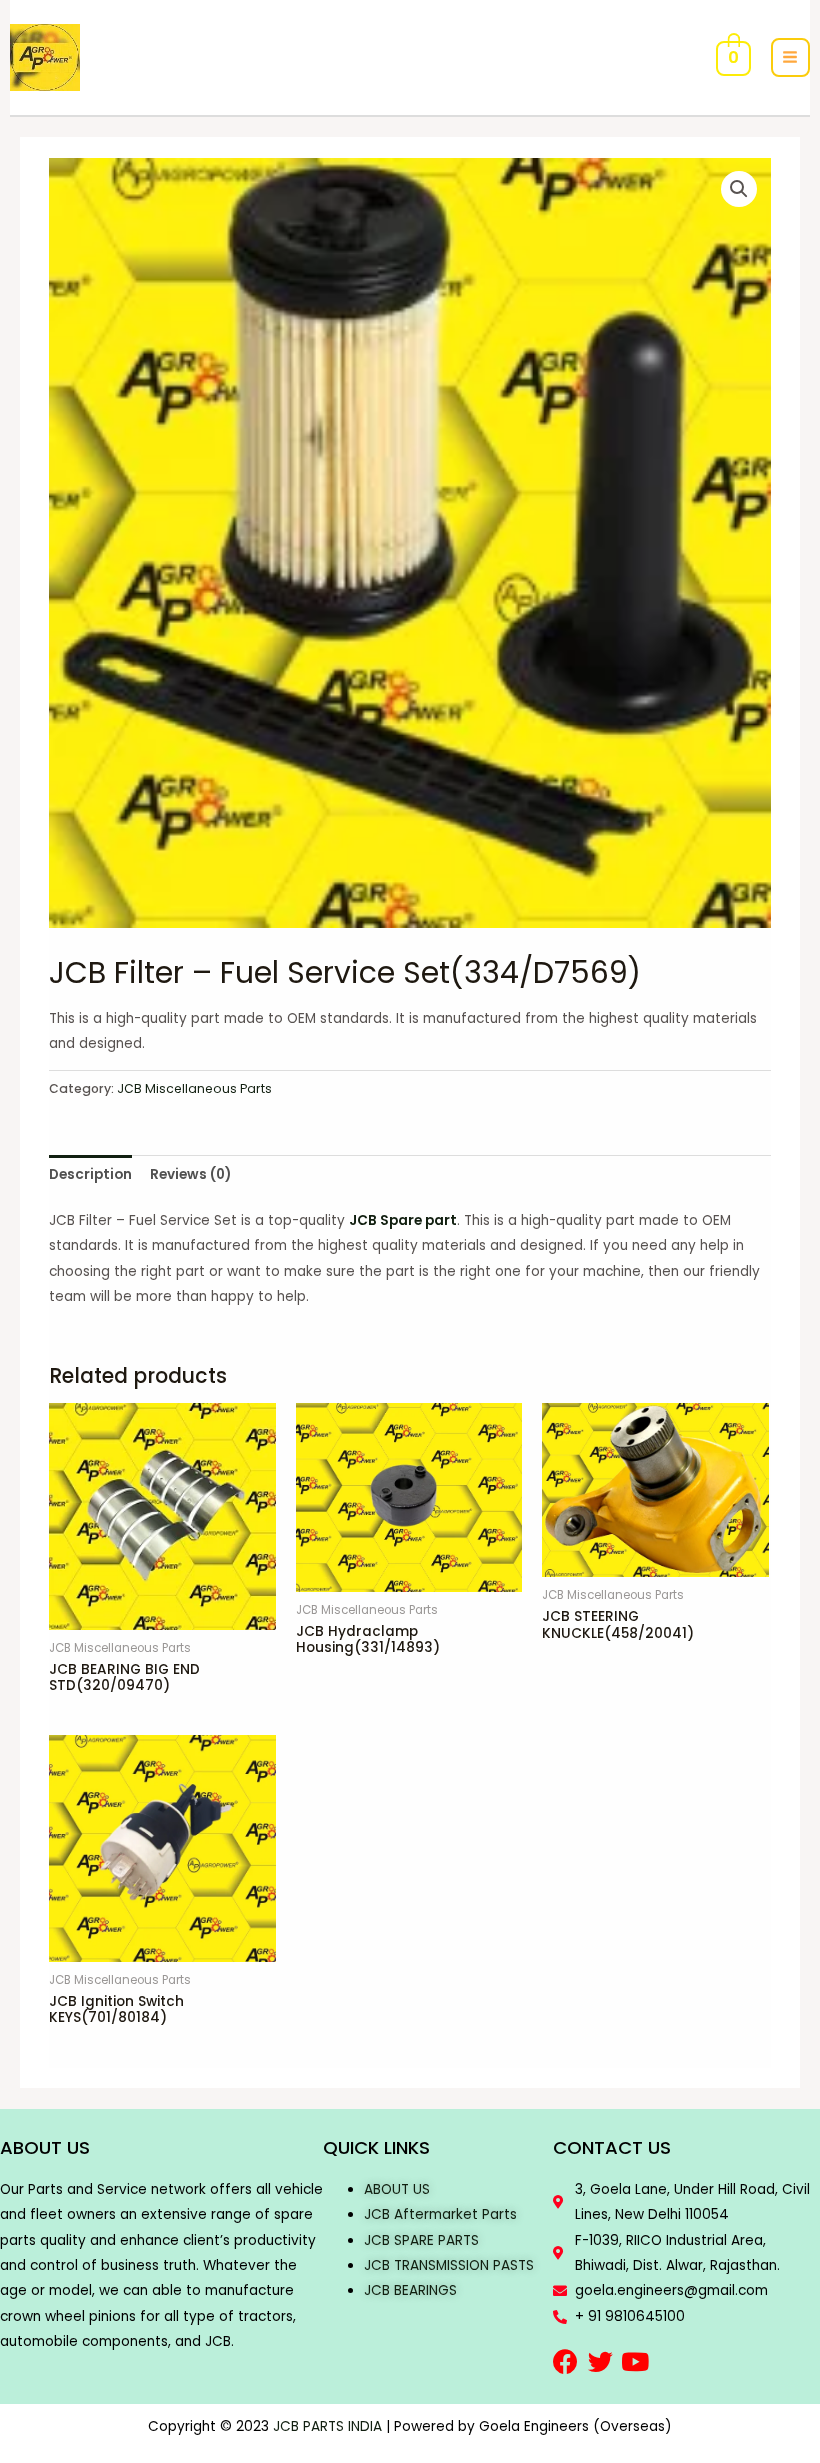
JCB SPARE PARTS (421, 2240)
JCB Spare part (403, 1220)
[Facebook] (565, 2361)
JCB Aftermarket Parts (440, 2214)
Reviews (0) (190, 1174)
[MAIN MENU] (790, 57)
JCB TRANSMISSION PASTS (449, 2265)
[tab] (90, 1174)
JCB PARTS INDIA (327, 2426)
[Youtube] (635, 2361)
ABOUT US (397, 2189)
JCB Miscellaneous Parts (194, 1088)
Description (90, 1174)
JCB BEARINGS (410, 2290)
